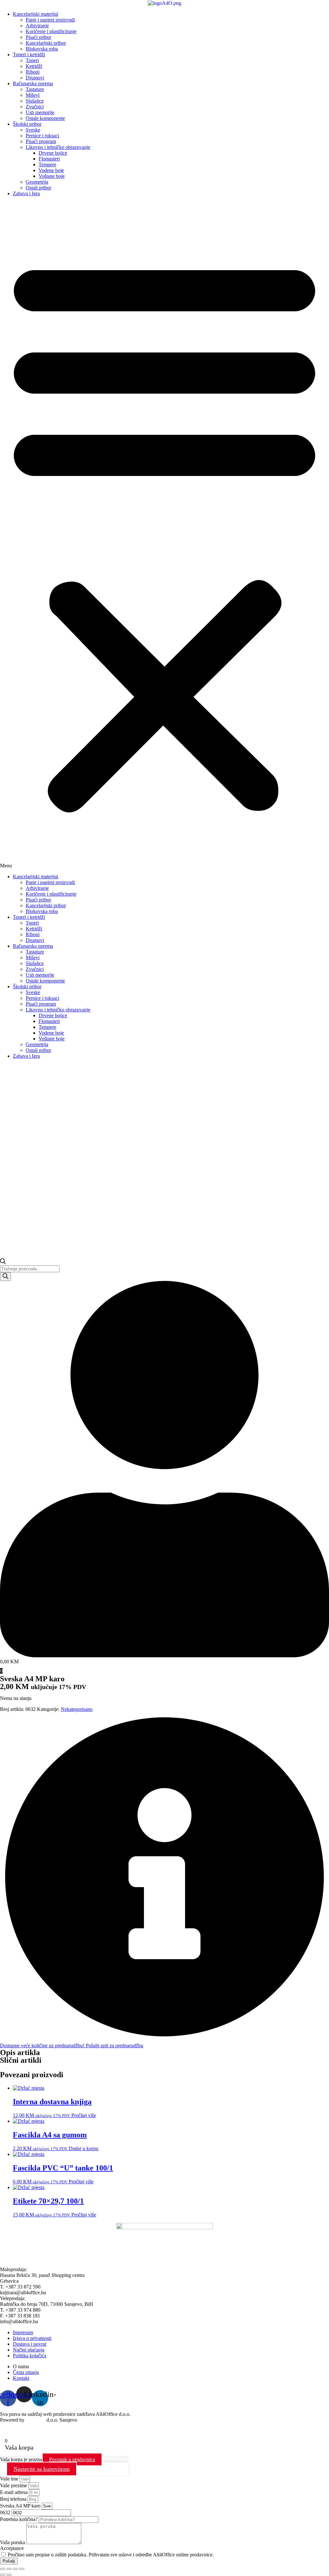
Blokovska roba (42, 49)
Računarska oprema (33, 83)
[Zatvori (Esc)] (22, 2569)
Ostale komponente (45, 118)
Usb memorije (40, 112)
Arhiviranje (37, 26)
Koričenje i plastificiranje (51, 31)
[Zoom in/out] (3, 2569)
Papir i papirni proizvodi (50, 20)
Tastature (35, 89)
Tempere (47, 164)
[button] (164, 535)
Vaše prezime (14, 2485)
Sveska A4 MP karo (21, 2506)
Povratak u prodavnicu (72, 2459)
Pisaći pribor (38, 37)
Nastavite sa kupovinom (42, 2469)
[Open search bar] (3, 1262)
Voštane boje (52, 176)
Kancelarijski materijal (36, 14)
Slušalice (35, 101)
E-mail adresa (14, 2492)
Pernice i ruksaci (42, 136)
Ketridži (34, 66)
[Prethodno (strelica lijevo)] (3, 2575)
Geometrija (37, 182)
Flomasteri (49, 159)
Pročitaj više (84, 2115)
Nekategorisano (77, 1709)
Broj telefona (14, 2499)
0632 (6, 2512)
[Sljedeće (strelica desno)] (9, 2575)
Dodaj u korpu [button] (84, 2148)
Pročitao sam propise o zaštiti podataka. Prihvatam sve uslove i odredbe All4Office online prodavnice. (111, 2555)
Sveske (33, 130)
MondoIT (36, 2420)
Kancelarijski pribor (46, 43)
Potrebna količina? (19, 2519)
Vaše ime (10, 2479)
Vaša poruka (13, 2542)
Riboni (33, 72)
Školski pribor (27, 124)
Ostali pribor (38, 188)
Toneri (32, 60)
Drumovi (35, 78)
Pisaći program (41, 141)
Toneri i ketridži (29, 55)
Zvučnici (35, 107)
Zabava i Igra (26, 193)
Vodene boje (51, 170)
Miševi (33, 95)
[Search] (5, 1277)
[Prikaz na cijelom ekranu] (9, 2569)
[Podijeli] (15, 2569)
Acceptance (12, 2548)
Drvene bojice (53, 153)
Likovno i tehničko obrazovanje (58, 147)
